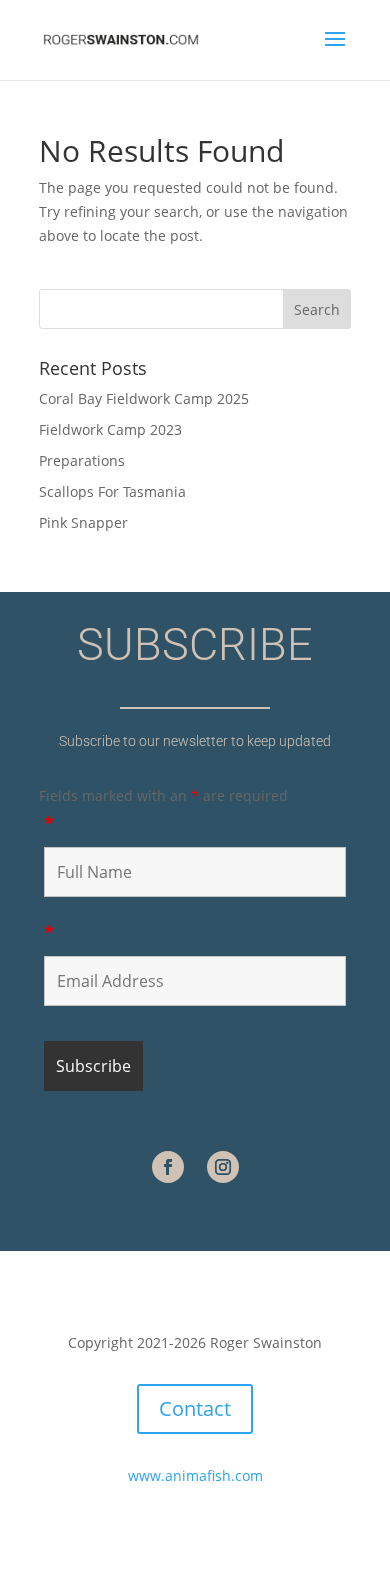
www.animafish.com (195, 1475)
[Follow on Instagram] (223, 1167)
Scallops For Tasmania (112, 491)
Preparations (82, 460)
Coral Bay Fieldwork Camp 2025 (144, 398)
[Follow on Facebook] (168, 1167)
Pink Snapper (83, 522)
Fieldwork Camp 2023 (110, 429)
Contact (195, 1408)
